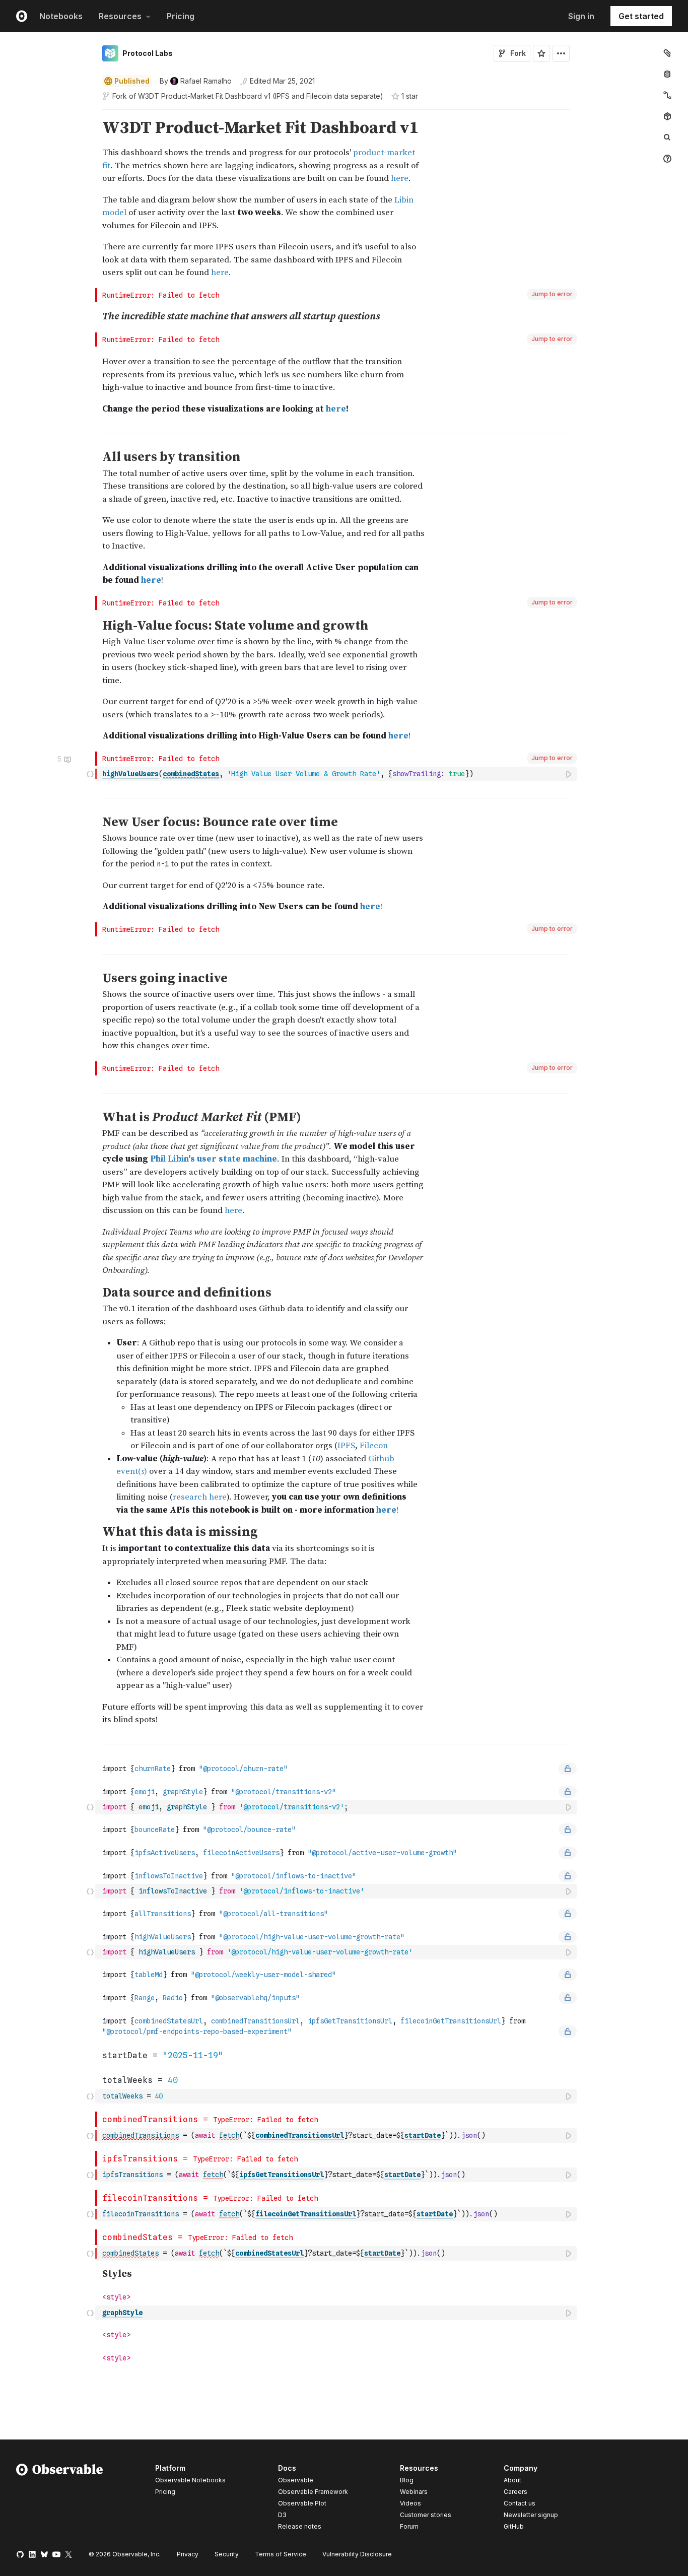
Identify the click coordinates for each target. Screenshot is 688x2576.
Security (227, 2554)
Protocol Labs (148, 53)
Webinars (414, 2492)
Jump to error (552, 294)
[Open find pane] (667, 138)
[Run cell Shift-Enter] (569, 774)
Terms (281, 2554)
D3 (282, 2515)
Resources (120, 16)
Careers (515, 2492)
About (512, 2480)
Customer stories (426, 2515)
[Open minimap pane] (667, 95)
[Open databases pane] (667, 74)
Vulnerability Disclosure (357, 2554)
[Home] (60, 2499)
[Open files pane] (667, 53)
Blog (407, 2480)
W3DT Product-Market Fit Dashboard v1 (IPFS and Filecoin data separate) (261, 96)
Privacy (188, 2554)
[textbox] (337, 774)
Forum (409, 2526)
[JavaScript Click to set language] (90, 774)
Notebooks (61, 16)
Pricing (181, 16)
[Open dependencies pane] (667, 116)
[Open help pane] (667, 159)
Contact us (520, 2503)
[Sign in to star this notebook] (541, 53)
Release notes (300, 2526)
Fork (518, 53)
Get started (641, 16)
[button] (90, 114)
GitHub (514, 2526)
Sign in (581, 16)
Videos (410, 2503)
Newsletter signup (531, 2515)
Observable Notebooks (190, 2480)
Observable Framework (313, 2492)
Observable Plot (302, 2503)
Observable (296, 2480)
